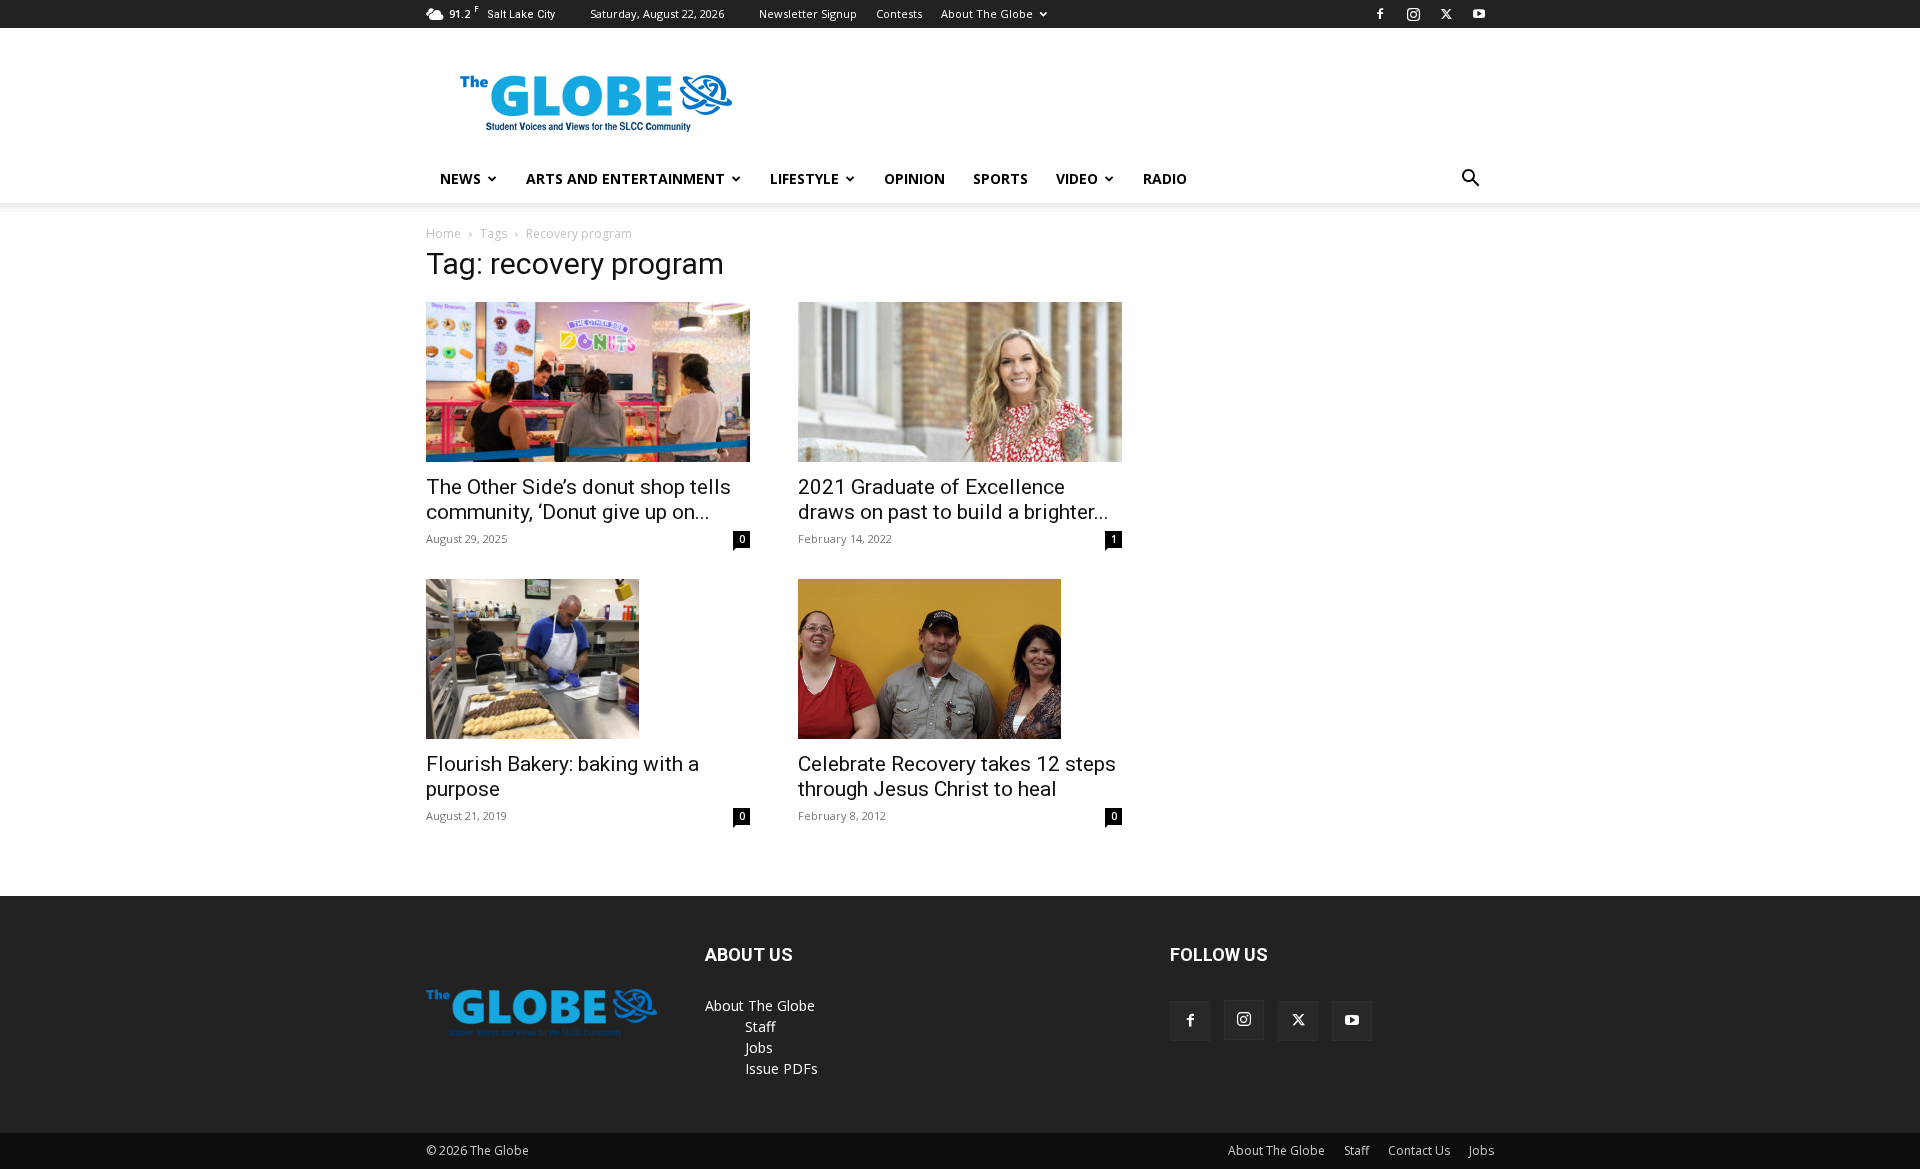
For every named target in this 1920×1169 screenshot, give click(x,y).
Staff (760, 1026)
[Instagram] (1413, 14)
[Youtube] (1479, 14)
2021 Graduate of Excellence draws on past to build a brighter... (953, 499)
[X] (1446, 14)
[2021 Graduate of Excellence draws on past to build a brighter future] (960, 382)
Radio (1165, 178)
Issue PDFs (781, 1068)
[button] (1470, 180)
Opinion (914, 178)
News (460, 178)
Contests (899, 13)
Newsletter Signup (808, 13)
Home (443, 233)
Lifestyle (804, 178)
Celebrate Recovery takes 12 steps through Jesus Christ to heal (957, 776)
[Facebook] (1380, 14)
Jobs (759, 1047)
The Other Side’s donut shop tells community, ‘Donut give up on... (578, 499)
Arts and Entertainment (625, 178)
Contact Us (1419, 1150)
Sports (1000, 178)
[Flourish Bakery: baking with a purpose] (588, 659)
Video (1077, 178)
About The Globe (987, 13)
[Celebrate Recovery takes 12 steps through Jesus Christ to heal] (960, 659)
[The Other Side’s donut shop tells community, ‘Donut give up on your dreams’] (588, 382)
